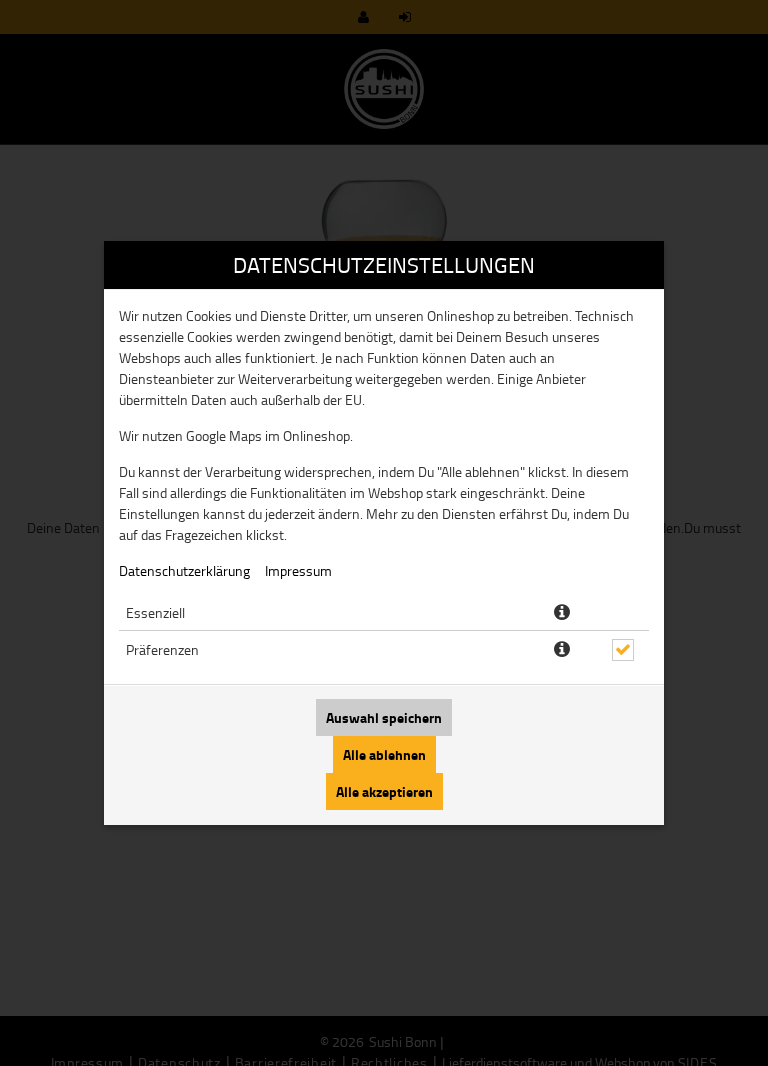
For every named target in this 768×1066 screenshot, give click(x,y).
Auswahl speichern (384, 717)
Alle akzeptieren (384, 791)
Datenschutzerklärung (184, 570)
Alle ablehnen (384, 754)
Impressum (298, 570)
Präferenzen (162, 649)
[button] (562, 613)
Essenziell (155, 612)
